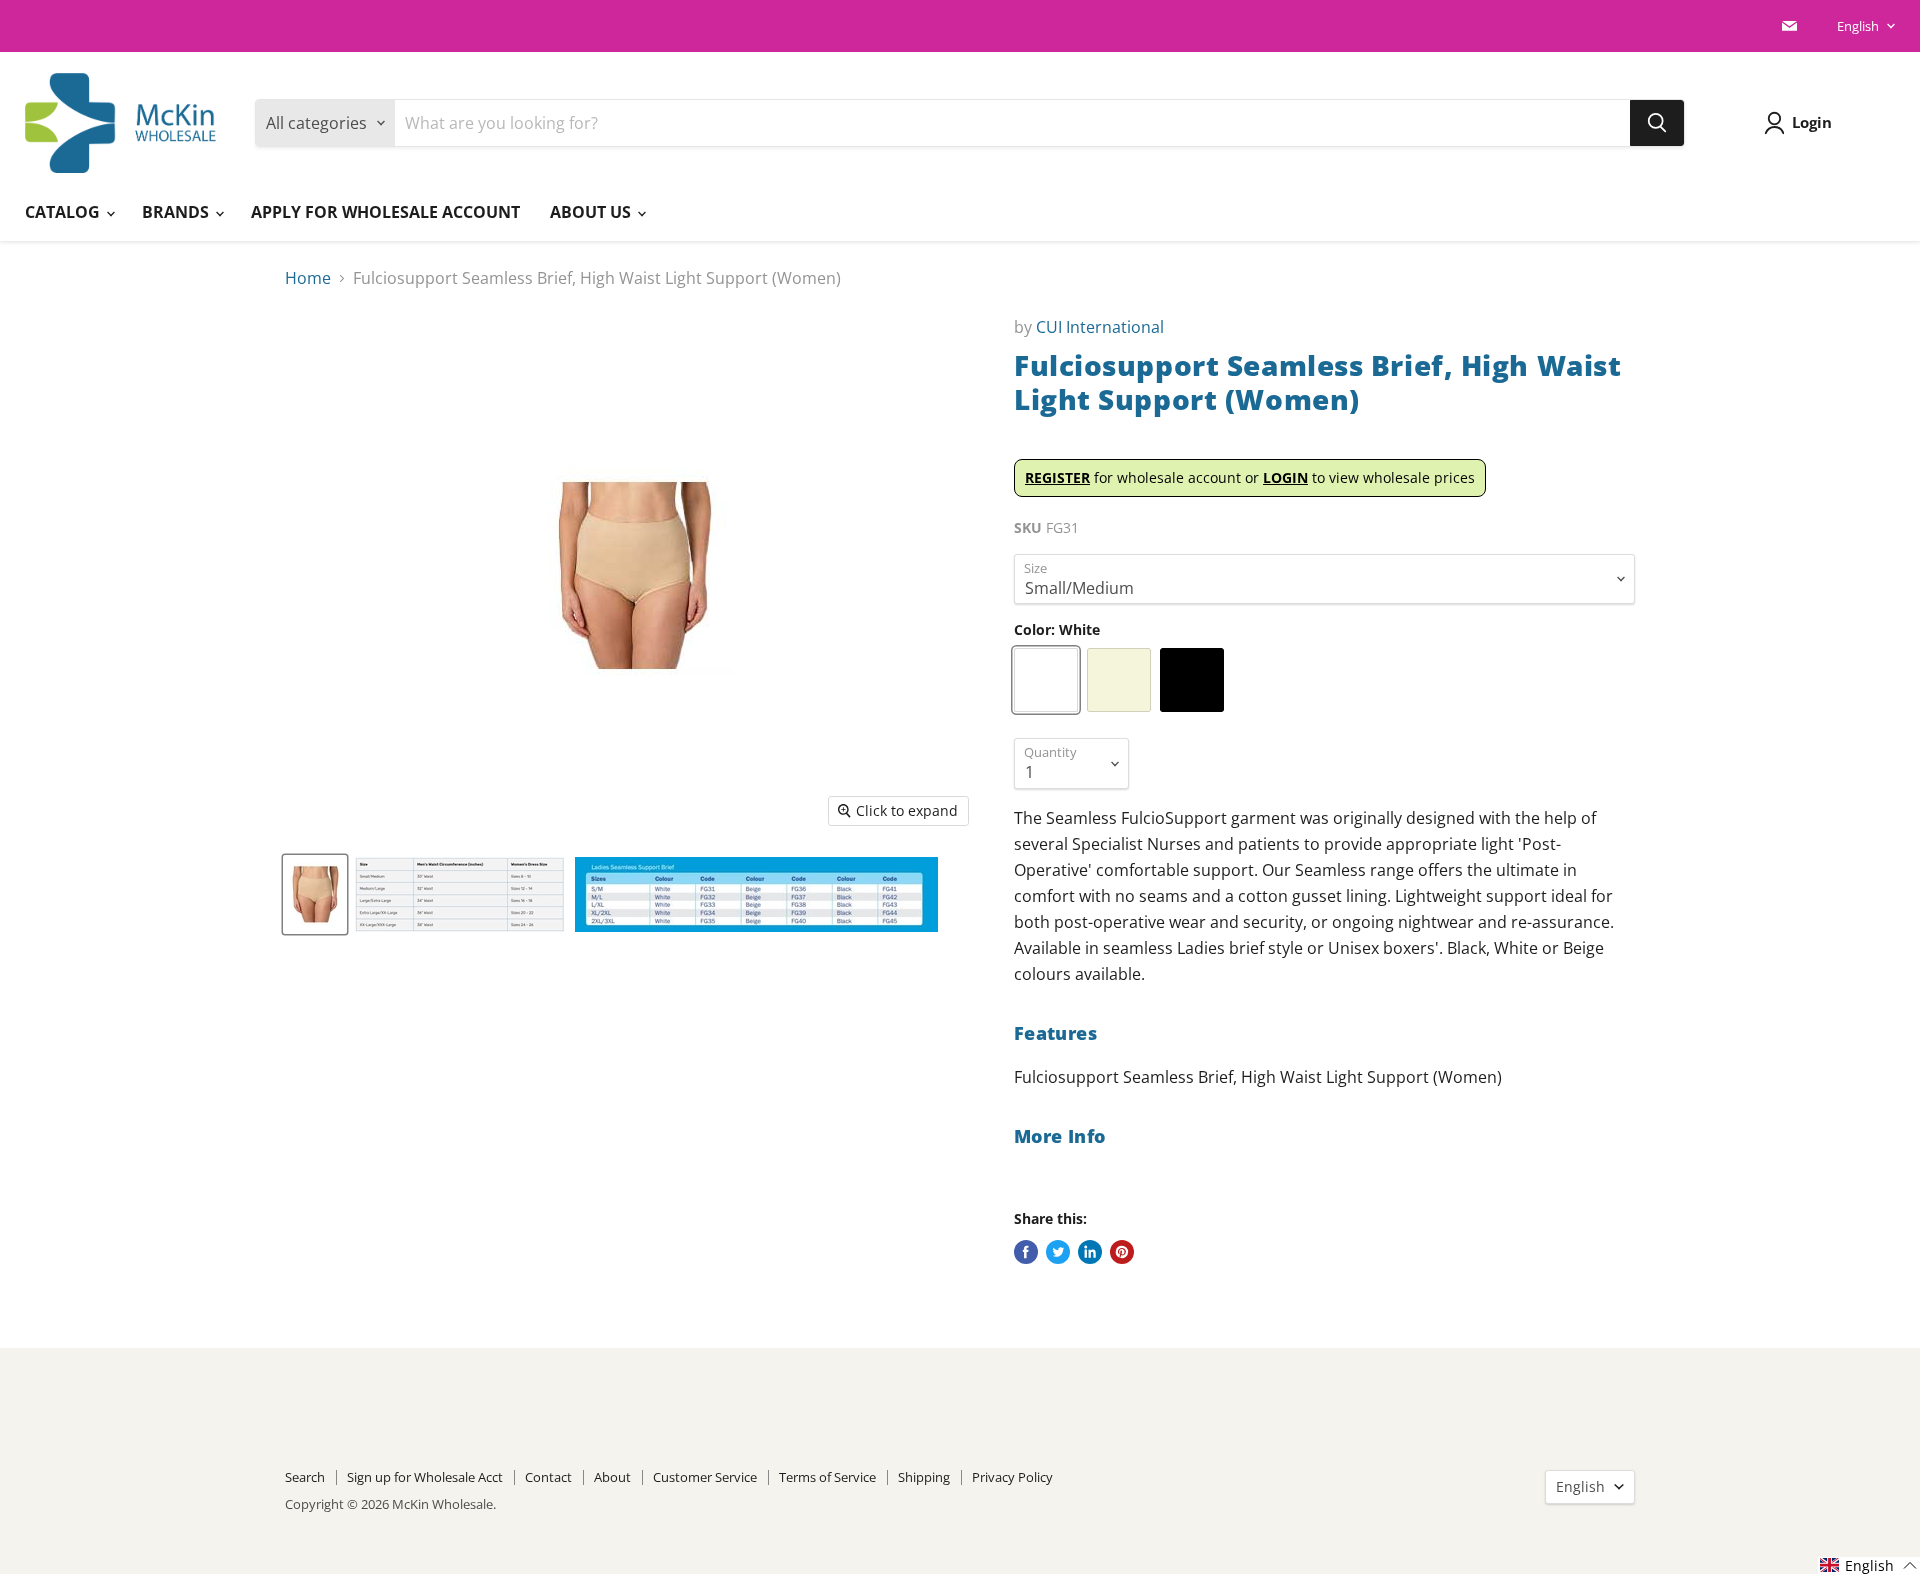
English (1858, 26)
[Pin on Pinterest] (1122, 1252)
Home (308, 278)
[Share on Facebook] (1026, 1252)
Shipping (924, 1477)
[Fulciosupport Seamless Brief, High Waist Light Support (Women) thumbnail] (315, 894)
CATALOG (64, 212)
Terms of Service (827, 1477)
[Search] (1657, 123)
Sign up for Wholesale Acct (425, 1477)
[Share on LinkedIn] (1090, 1252)
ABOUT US (592, 212)
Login (1812, 122)
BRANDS (177, 212)
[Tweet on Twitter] (1058, 1252)
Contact (548, 1477)
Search (305, 1477)
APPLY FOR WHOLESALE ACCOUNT (385, 212)
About (612, 1477)
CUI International (1100, 327)
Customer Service (705, 1477)
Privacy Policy (1012, 1477)
